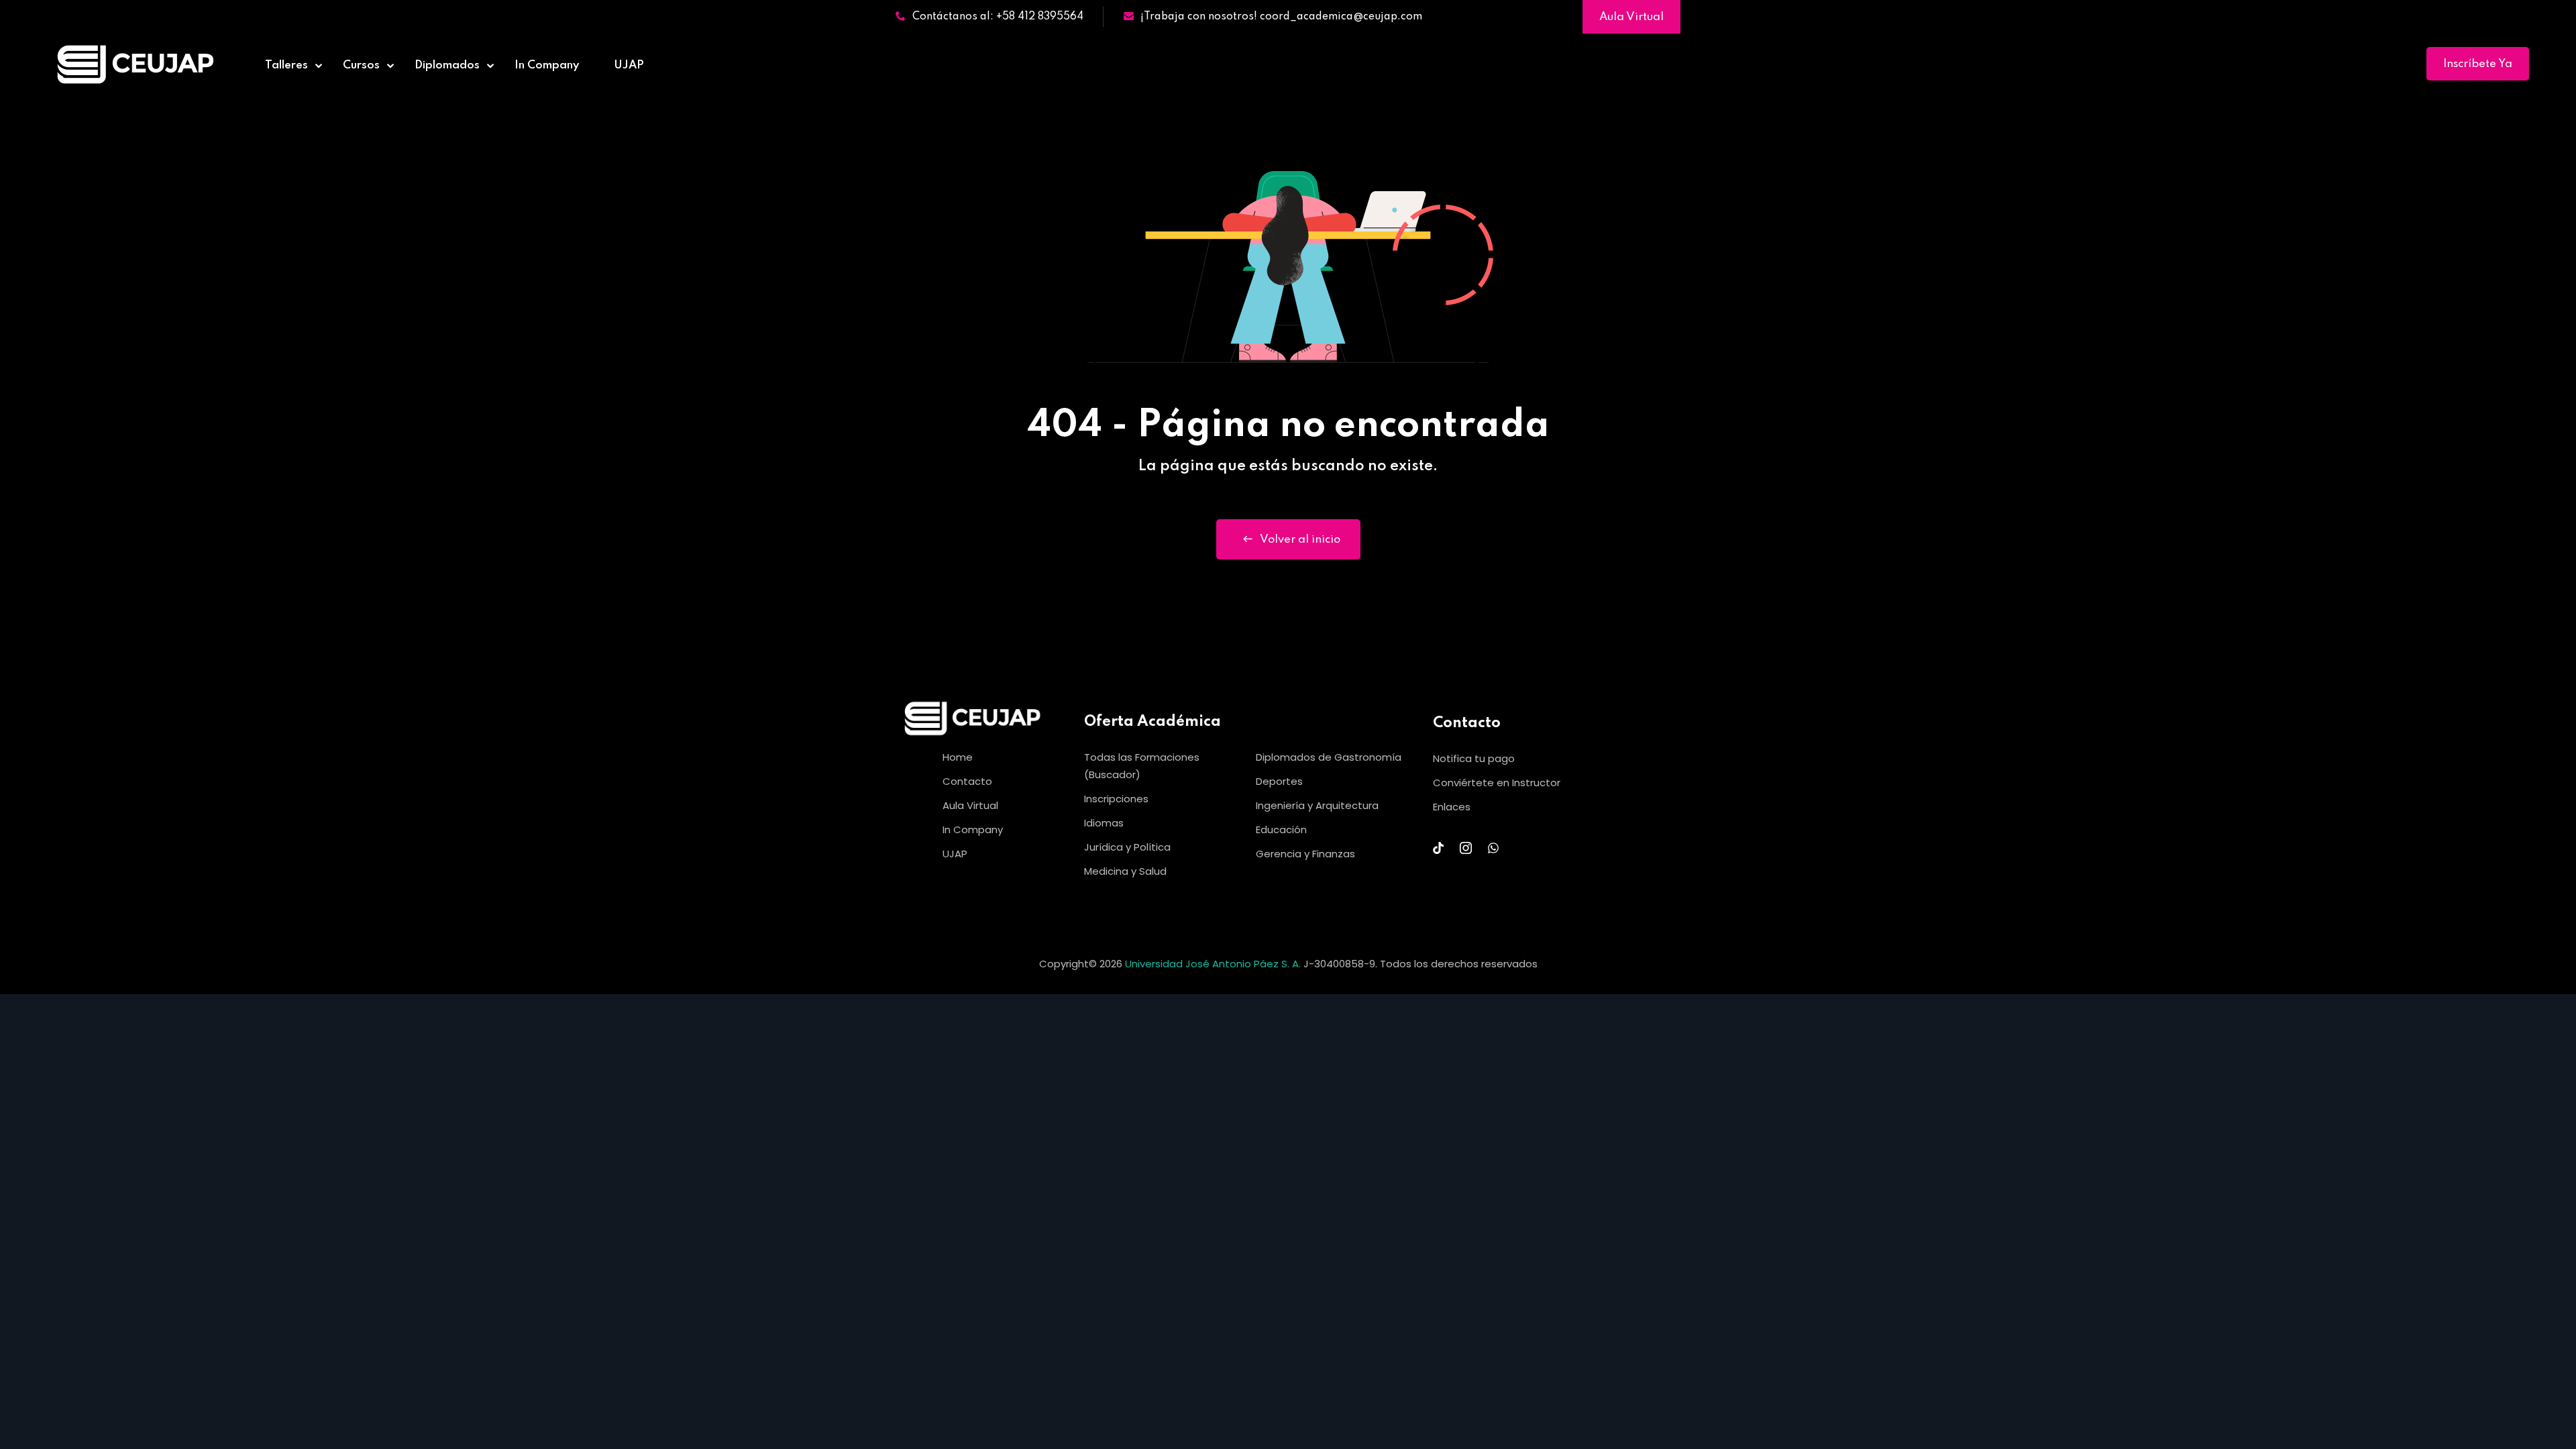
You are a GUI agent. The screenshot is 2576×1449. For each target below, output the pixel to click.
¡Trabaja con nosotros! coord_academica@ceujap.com (1281, 17)
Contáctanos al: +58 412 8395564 (998, 17)
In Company (547, 65)
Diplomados (447, 65)
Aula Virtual (1631, 17)
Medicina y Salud (1125, 871)
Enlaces (1452, 807)
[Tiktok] (1438, 848)
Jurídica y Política (1127, 847)
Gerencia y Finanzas (1305, 854)
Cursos (361, 65)
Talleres (286, 65)
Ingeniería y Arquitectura (1317, 805)
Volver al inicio (1300, 540)
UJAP (629, 65)
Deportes (1279, 781)
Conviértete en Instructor (1497, 783)
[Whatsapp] (1493, 848)
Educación (1281, 829)
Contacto (967, 781)
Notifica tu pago (1474, 758)
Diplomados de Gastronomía (1329, 757)
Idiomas (1104, 823)
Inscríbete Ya (2478, 64)
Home (958, 757)
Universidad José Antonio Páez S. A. (1214, 964)
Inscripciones (1116, 799)
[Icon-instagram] (1466, 848)
